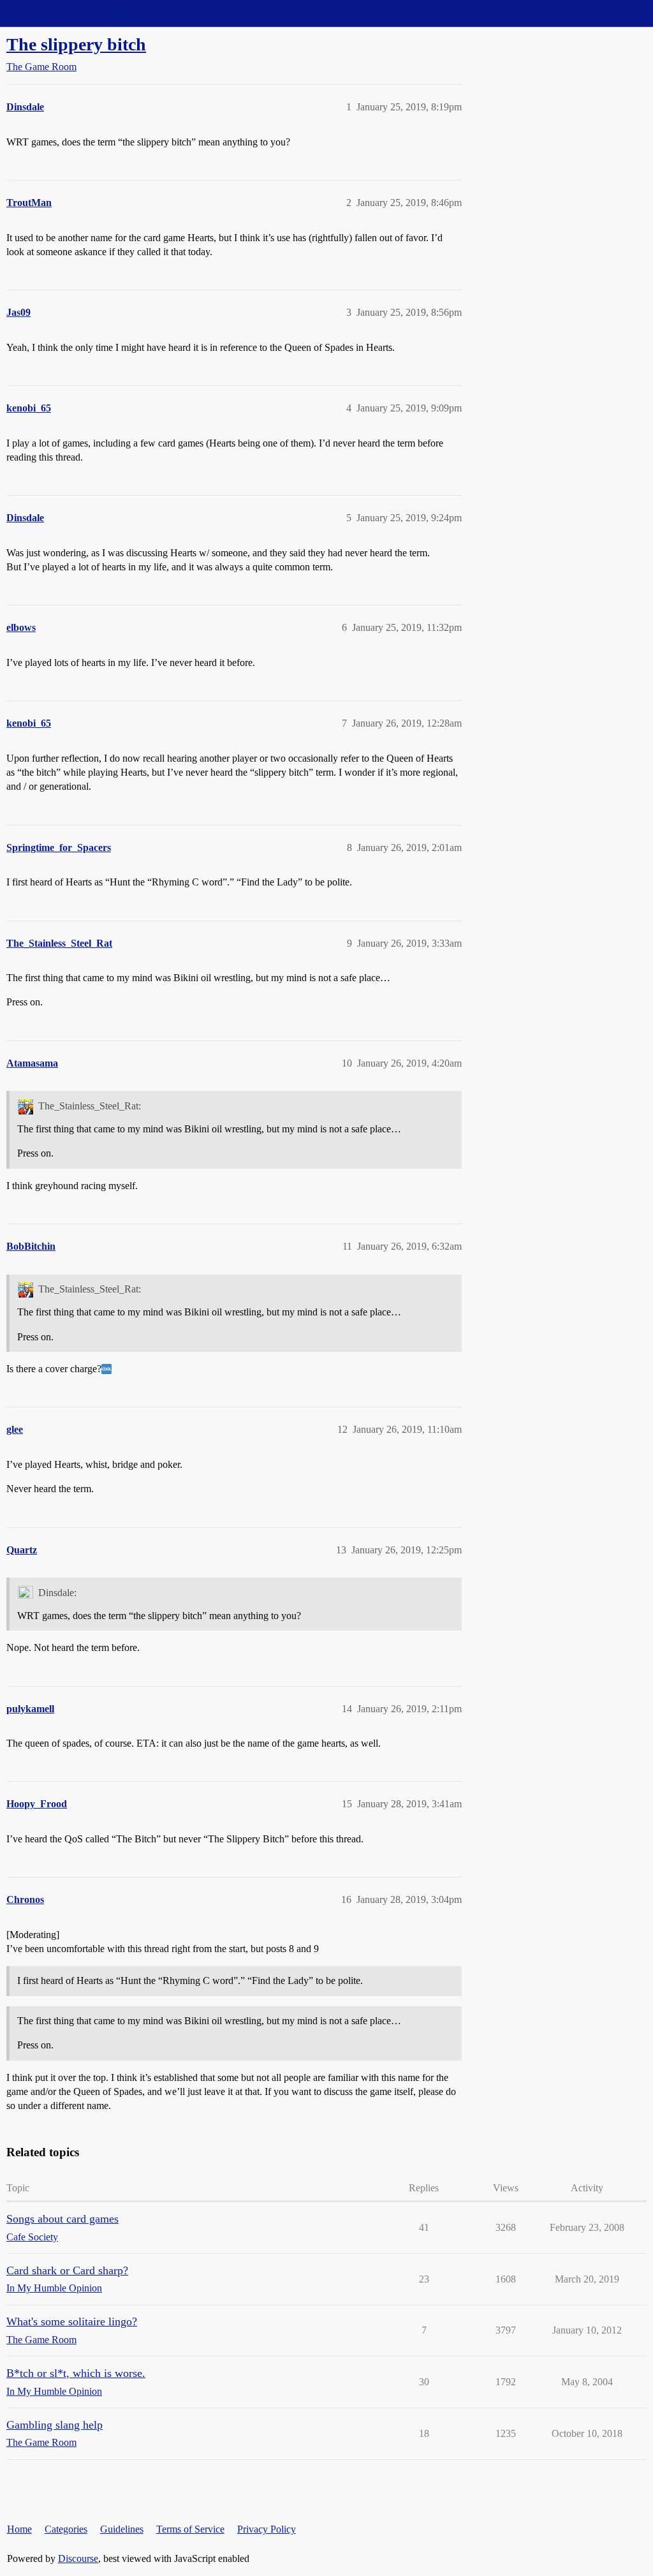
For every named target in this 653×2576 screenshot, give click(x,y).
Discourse (78, 2558)
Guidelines (122, 2529)
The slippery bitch (76, 44)
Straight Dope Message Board (67, 13)
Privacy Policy (267, 2529)
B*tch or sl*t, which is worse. (76, 2373)
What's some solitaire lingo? (72, 2321)
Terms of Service (190, 2529)
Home (19, 2529)
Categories (66, 2529)
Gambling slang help (55, 2425)
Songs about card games (62, 2219)
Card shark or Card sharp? (67, 2270)
